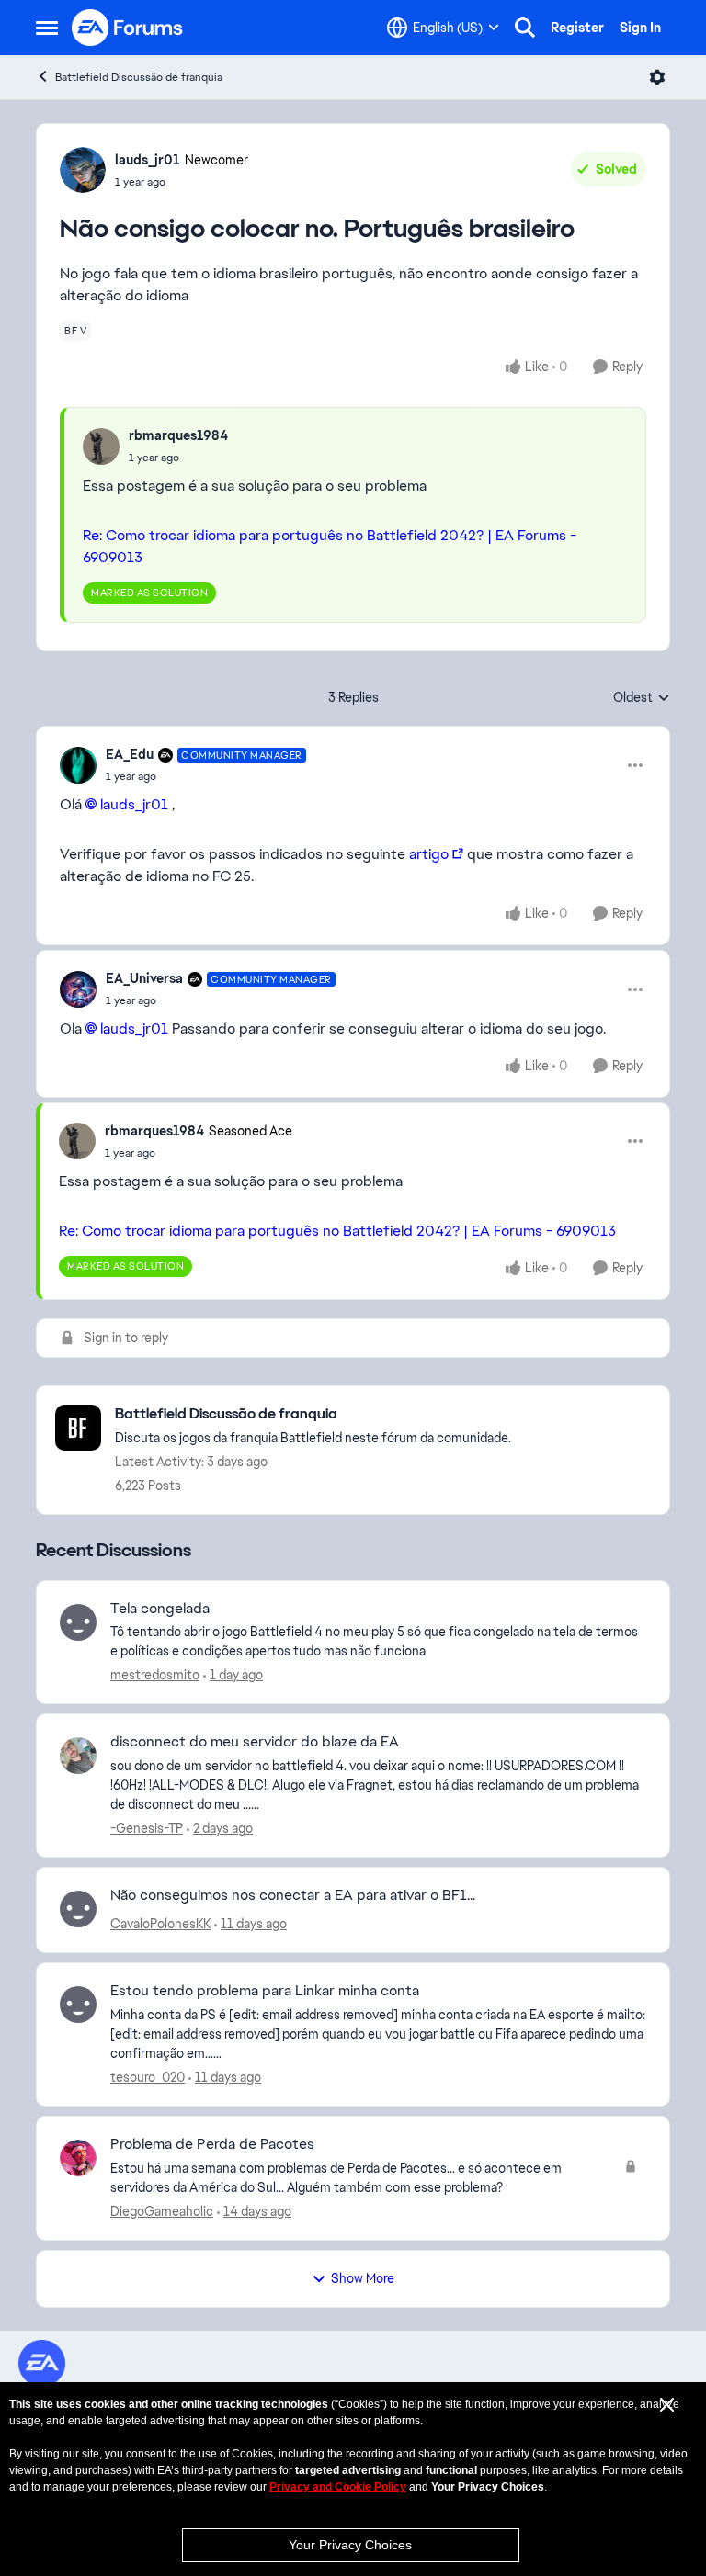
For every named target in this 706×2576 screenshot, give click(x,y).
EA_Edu (130, 754)
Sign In (640, 28)
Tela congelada (160, 1609)
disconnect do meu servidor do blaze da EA (255, 1742)
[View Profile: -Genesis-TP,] (78, 1756)
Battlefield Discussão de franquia (139, 77)
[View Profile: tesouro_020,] (78, 2005)
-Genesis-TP (147, 1828)
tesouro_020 (148, 2077)
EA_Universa (144, 978)
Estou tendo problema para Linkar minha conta (265, 1991)
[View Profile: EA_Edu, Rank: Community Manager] (78, 765)
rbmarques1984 (178, 435)
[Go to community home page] (128, 28)
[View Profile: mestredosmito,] (78, 1622)
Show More (363, 2278)
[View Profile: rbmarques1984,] (101, 446)
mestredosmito (155, 1675)
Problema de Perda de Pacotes (212, 2144)
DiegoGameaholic (162, 2211)
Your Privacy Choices (350, 2545)
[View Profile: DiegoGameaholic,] (78, 2158)
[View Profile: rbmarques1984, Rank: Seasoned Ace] (77, 1141)
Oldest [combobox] (642, 698)
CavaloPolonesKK (160, 1924)
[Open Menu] (657, 77)
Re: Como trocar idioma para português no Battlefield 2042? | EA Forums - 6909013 (337, 1231)
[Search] (525, 28)
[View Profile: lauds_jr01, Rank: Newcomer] (83, 170)
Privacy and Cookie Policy (338, 2487)
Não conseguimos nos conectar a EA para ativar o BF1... (293, 1895)
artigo (429, 854)
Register (577, 28)
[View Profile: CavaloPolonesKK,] (78, 1909)
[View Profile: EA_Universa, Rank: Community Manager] (78, 989)
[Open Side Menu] (47, 28)
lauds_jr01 (148, 160)
